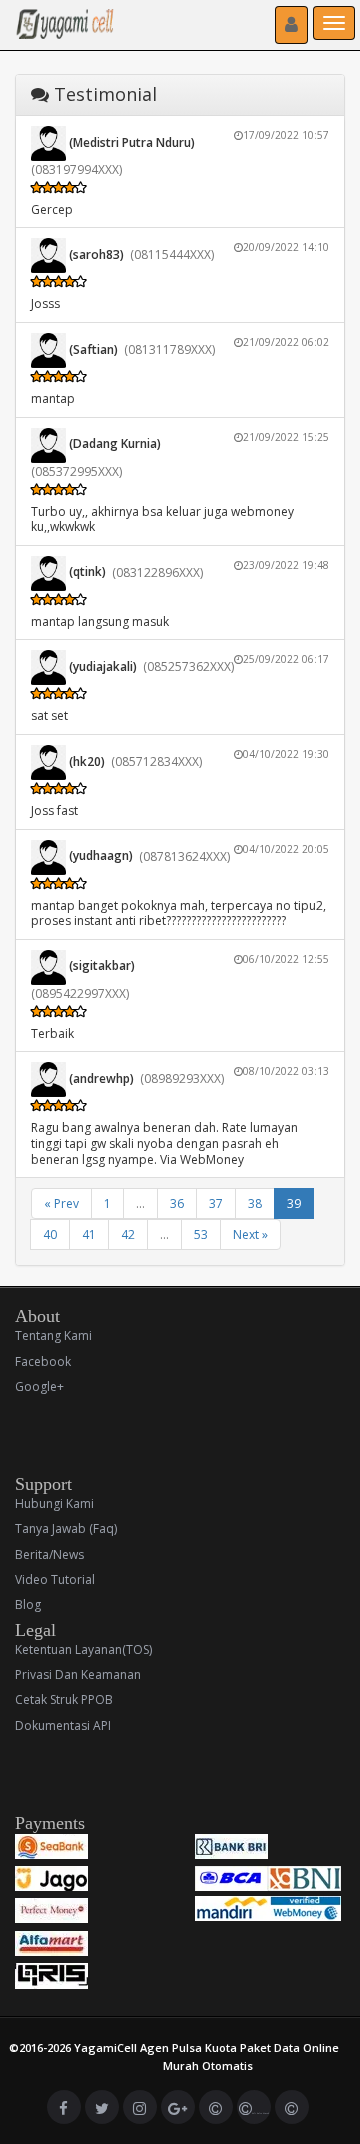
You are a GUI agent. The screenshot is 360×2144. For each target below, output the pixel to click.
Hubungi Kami (54, 1503)
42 (128, 1234)
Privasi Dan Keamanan (78, 1674)
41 (89, 1234)
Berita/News (49, 1554)
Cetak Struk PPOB (64, 1699)
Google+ (39, 1386)
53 (201, 1234)
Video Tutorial (55, 1579)
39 (294, 1203)
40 (50, 1234)
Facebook (43, 1361)
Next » (250, 1234)
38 (255, 1203)
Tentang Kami (53, 1335)
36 (177, 1203)
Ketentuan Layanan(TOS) (83, 1649)
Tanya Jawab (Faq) (66, 1528)
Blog (28, 1604)
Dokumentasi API (63, 1725)
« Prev (61, 1203)
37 (216, 1203)
